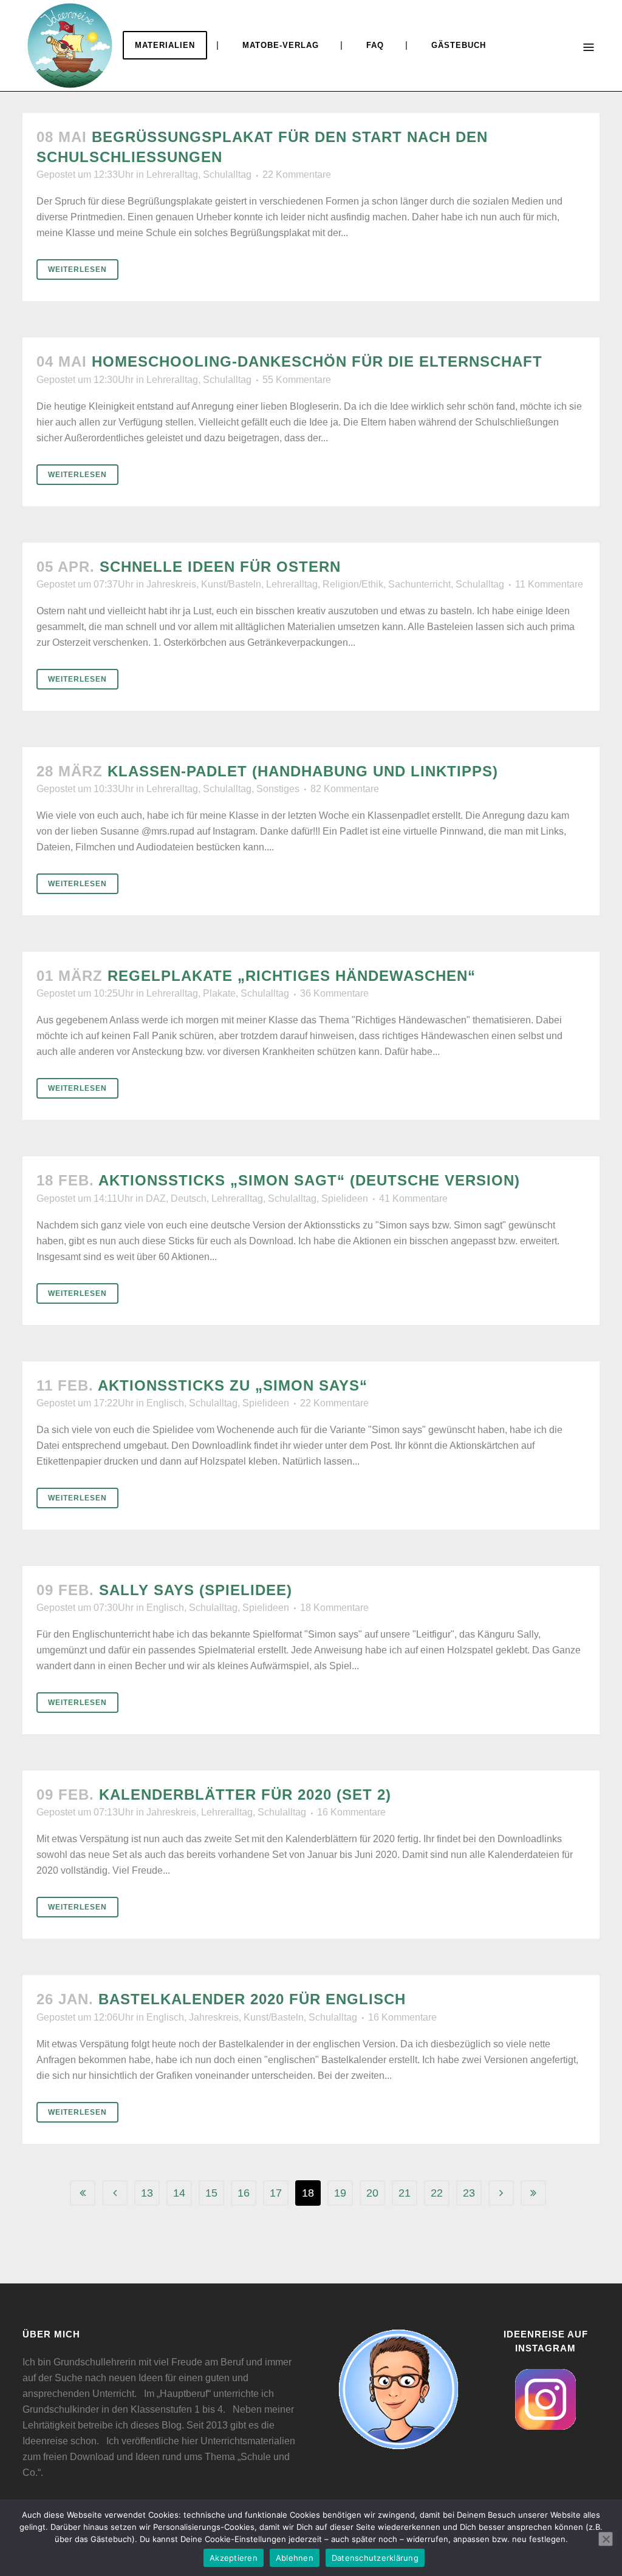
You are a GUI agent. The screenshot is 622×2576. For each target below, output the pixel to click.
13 (147, 2193)
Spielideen (345, 1198)
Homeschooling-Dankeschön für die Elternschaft (317, 361)
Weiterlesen (77, 269)
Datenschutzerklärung (375, 2558)
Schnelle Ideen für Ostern (220, 567)
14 (179, 2193)
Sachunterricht (419, 584)
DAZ (156, 1198)
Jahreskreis (171, 584)
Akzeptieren (234, 2558)
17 (276, 2193)
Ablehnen (295, 2558)
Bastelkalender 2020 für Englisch (252, 1999)
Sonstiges (278, 789)
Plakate (219, 993)
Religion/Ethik (353, 584)
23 (469, 2193)
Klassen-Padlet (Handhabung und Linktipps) (303, 771)
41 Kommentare (413, 1198)
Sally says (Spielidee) (196, 1590)
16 (244, 2193)
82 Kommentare (345, 789)
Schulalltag (227, 175)
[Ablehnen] (606, 2539)
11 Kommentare (549, 584)
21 (405, 2193)
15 (211, 2193)
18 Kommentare (334, 1608)
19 (340, 2193)
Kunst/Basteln (231, 584)
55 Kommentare (297, 380)
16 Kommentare (351, 1812)
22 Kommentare (297, 175)
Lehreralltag (172, 175)
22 (437, 2193)
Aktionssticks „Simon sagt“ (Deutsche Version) (309, 1180)
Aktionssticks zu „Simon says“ (233, 1385)
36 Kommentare (334, 993)
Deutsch (189, 1198)
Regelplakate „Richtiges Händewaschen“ (292, 976)
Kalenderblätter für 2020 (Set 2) (245, 1795)
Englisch (165, 1403)
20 (372, 2193)
